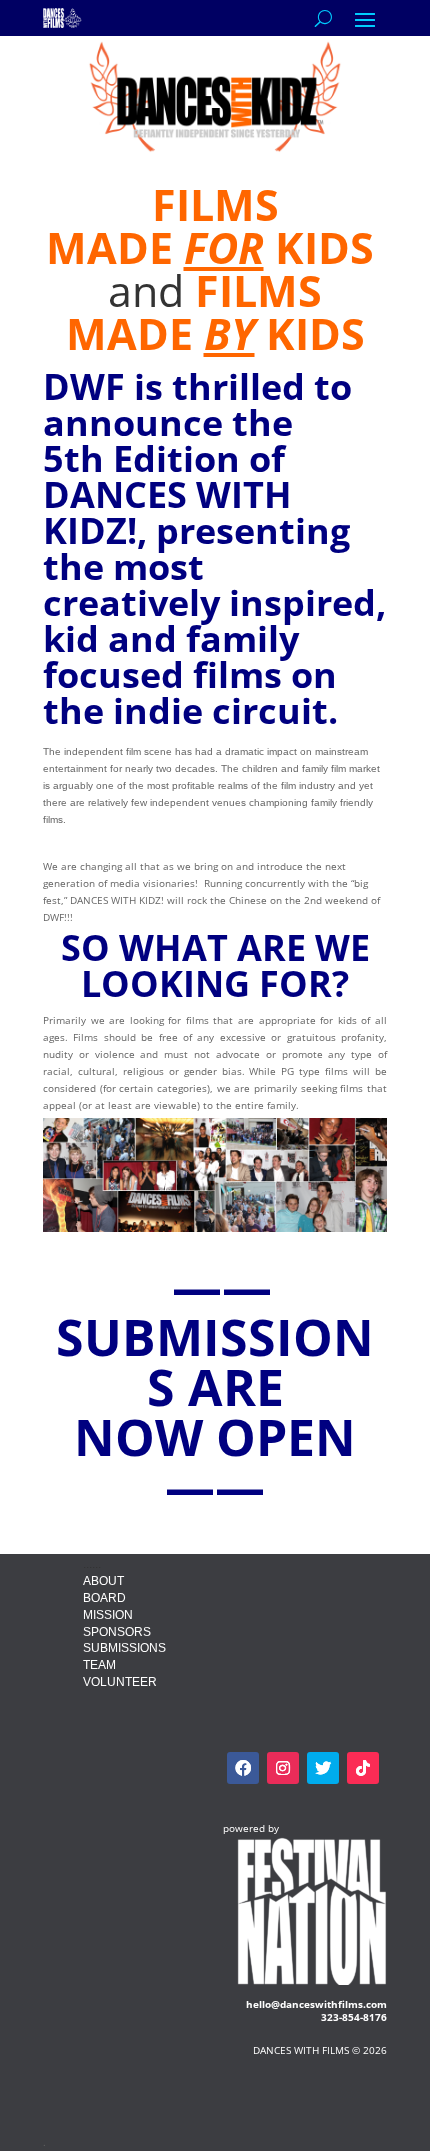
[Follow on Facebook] (243, 1768)
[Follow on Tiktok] (363, 1768)
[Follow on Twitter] (323, 1768)
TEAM (99, 1665)
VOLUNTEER (120, 1682)
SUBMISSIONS (124, 1648)
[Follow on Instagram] (283, 1768)
